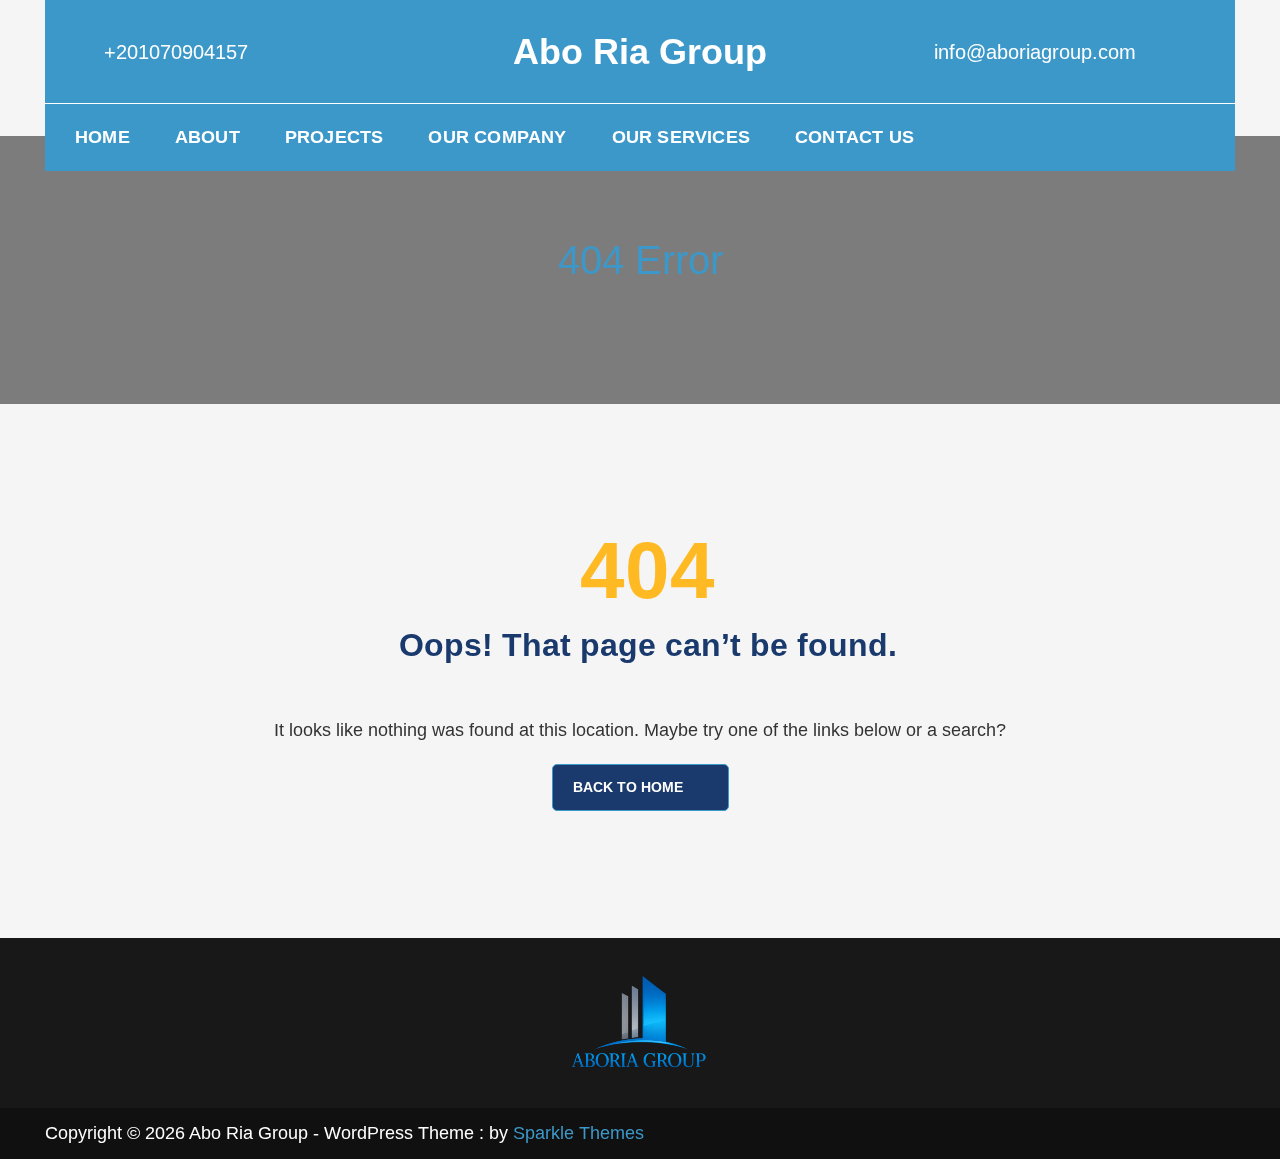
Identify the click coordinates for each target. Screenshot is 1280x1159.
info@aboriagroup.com (1035, 52)
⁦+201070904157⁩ (176, 52)
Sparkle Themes (578, 1133)
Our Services (681, 137)
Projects (334, 137)
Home (102, 137)
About (207, 137)
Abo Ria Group (640, 51)
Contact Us (854, 137)
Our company (497, 137)
